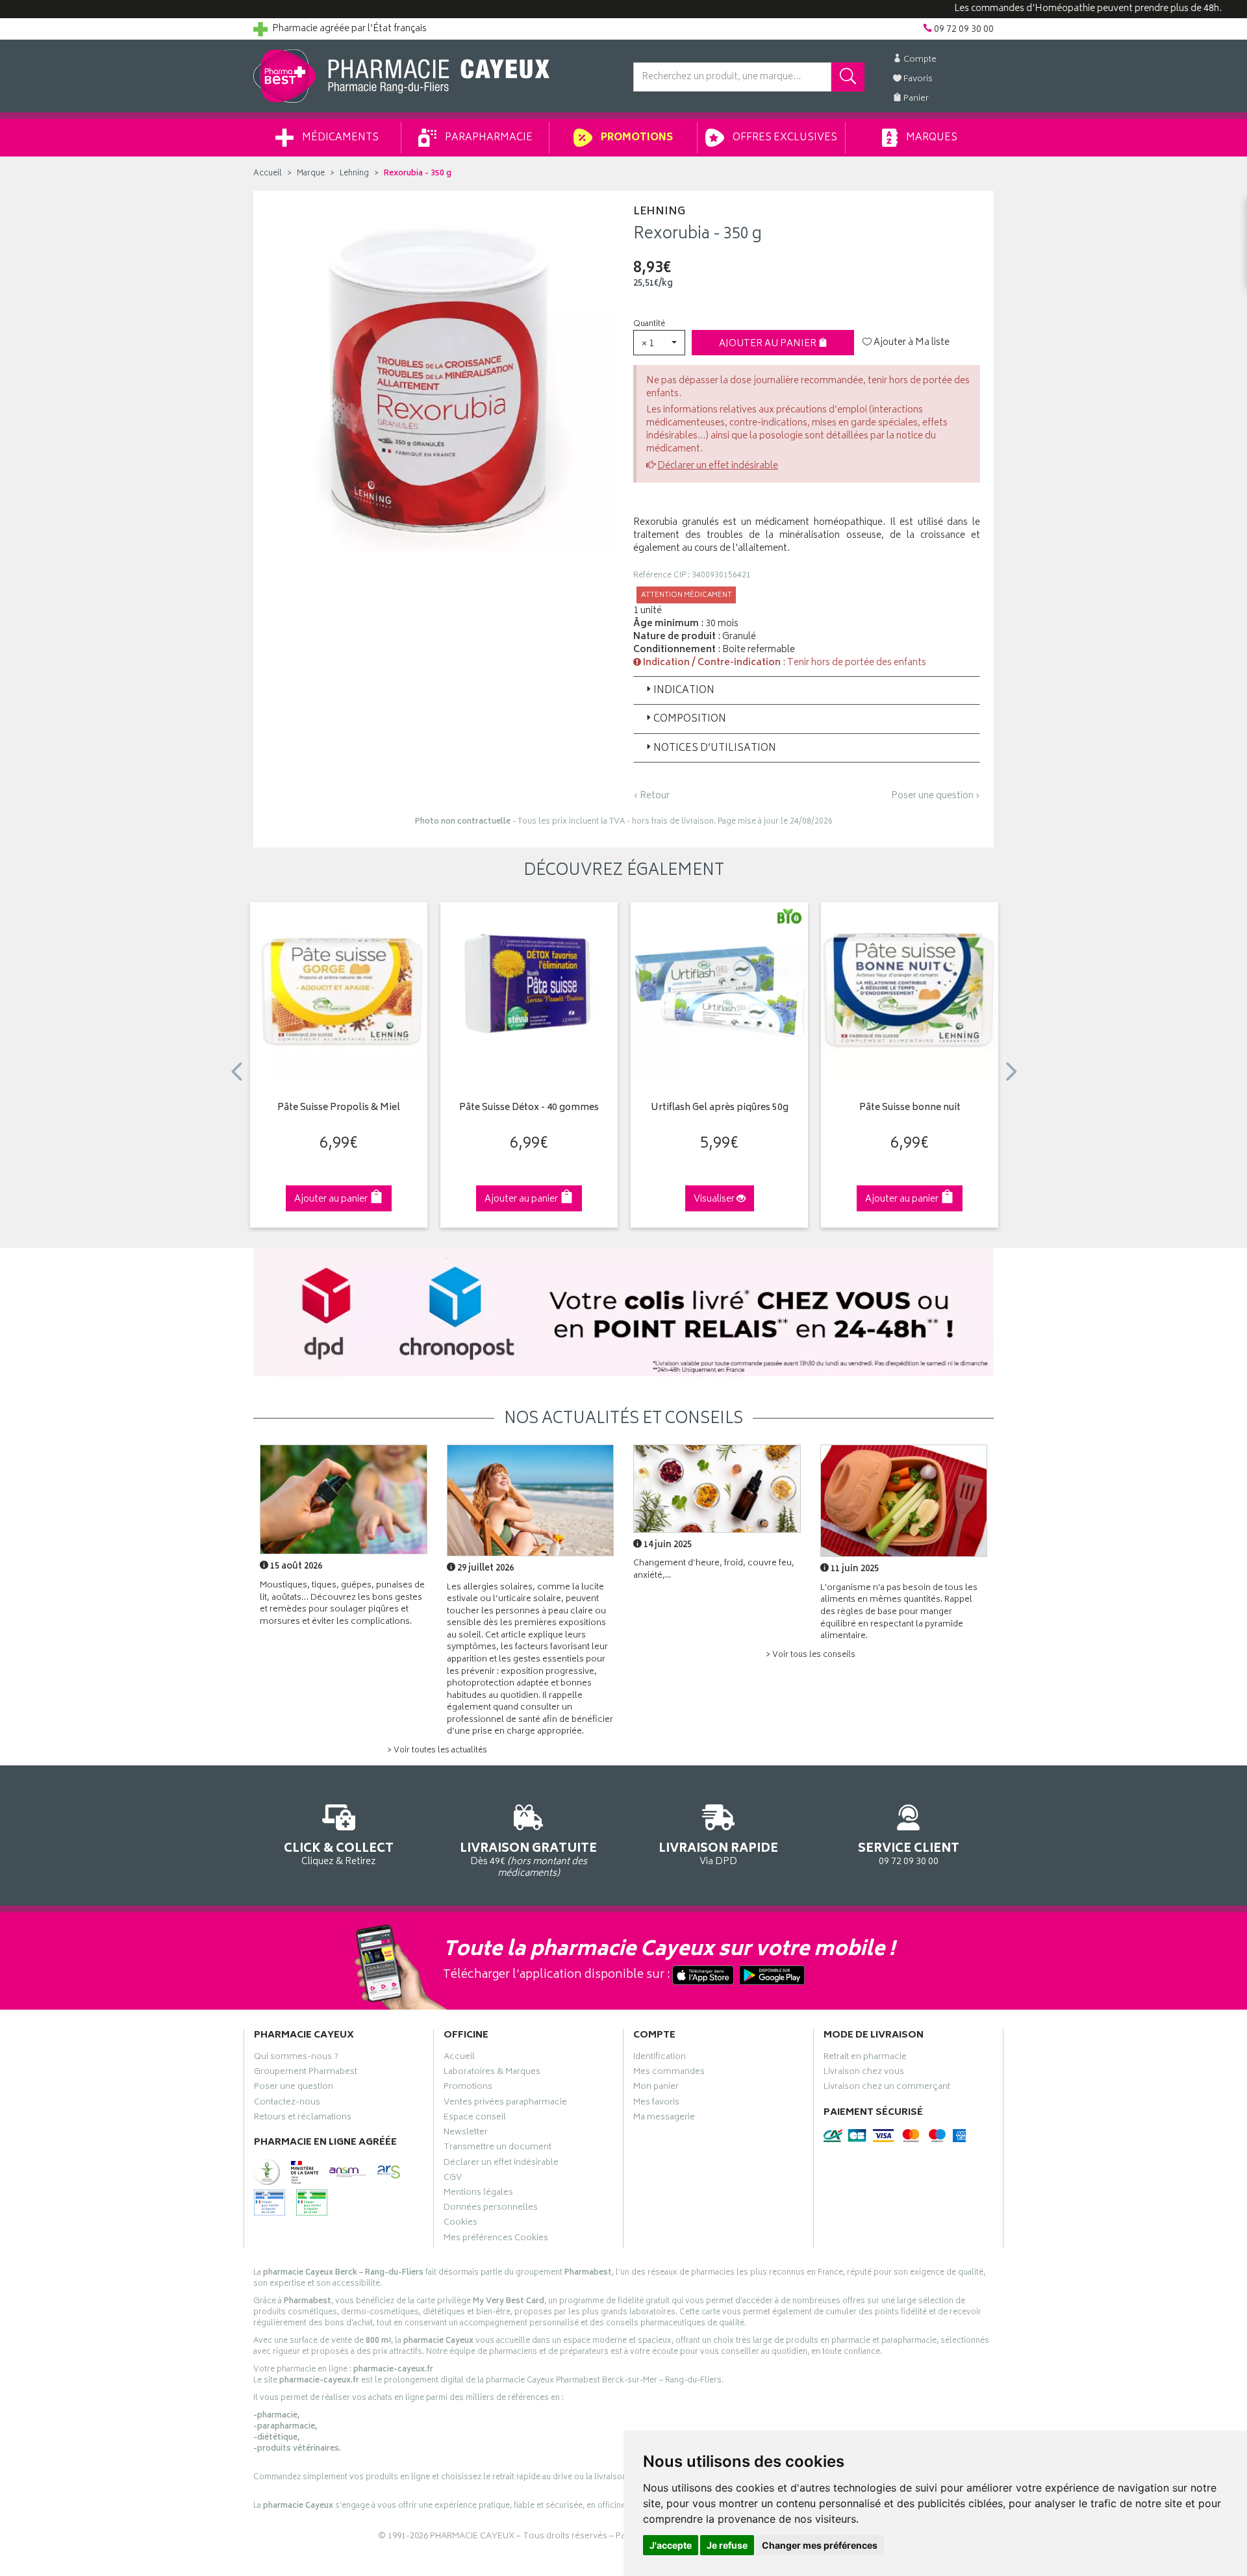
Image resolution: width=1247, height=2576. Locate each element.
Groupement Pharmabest (306, 2073)
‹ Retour (651, 796)
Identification (660, 2058)
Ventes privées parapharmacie (505, 2104)
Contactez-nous (287, 2104)
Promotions (636, 138)
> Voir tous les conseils (811, 1655)
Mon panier (656, 2088)
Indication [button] (684, 691)
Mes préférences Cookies (496, 2240)
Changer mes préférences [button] (820, 2545)
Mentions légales (478, 2194)
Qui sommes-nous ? (296, 2058)
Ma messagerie (664, 2119)
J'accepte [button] (671, 2545)
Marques (931, 138)
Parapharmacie (488, 138)
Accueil (268, 174)
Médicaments (339, 138)
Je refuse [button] (727, 2545)
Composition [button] (690, 719)
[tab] (807, 690)
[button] (659, 343)
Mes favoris (656, 2104)
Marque (311, 174)
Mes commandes (669, 2073)
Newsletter (466, 2134)
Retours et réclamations (303, 2119)
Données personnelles (491, 2209)
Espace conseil (475, 2119)
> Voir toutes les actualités (437, 1751)
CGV (453, 2179)
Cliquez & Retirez (339, 1853)
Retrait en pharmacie (865, 2058)
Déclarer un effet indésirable (718, 466)
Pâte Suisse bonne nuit (910, 1108)
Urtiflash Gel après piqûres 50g (720, 1108)
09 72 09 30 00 (909, 1853)
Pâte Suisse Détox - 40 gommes (529, 1108)
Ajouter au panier (769, 344)
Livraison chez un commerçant (887, 2088)
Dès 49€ (528, 1859)
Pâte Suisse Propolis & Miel (339, 1108)
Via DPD (718, 1853)
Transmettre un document (498, 2149)
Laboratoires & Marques (492, 2073)
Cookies (460, 2224)
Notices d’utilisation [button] (715, 749)
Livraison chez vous (864, 2073)
